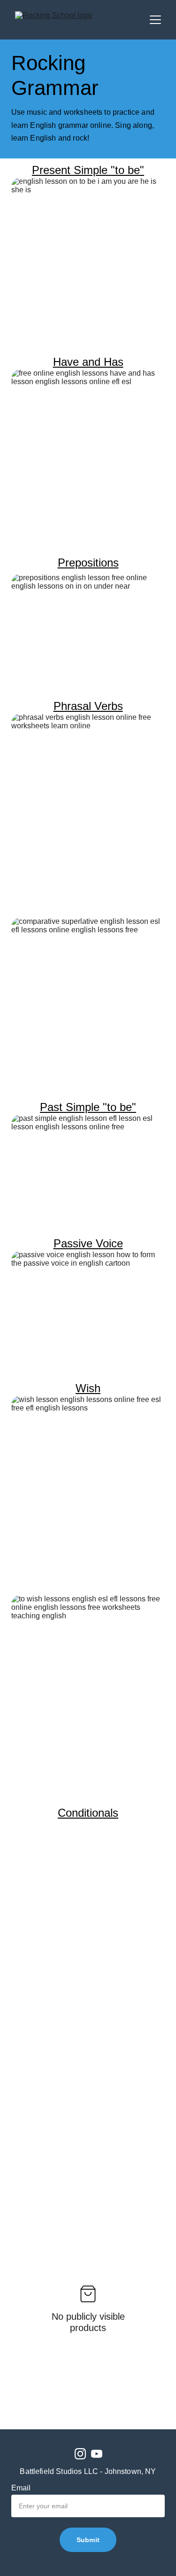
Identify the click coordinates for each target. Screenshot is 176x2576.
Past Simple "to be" (88, 1107)
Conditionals (88, 1813)
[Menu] (155, 20)
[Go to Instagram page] (80, 2454)
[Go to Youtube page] (97, 2454)
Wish (88, 1388)
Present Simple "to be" (88, 170)
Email (21, 2488)
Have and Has (88, 362)
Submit (88, 2540)
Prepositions (88, 563)
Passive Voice (88, 1243)
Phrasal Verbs (88, 706)
